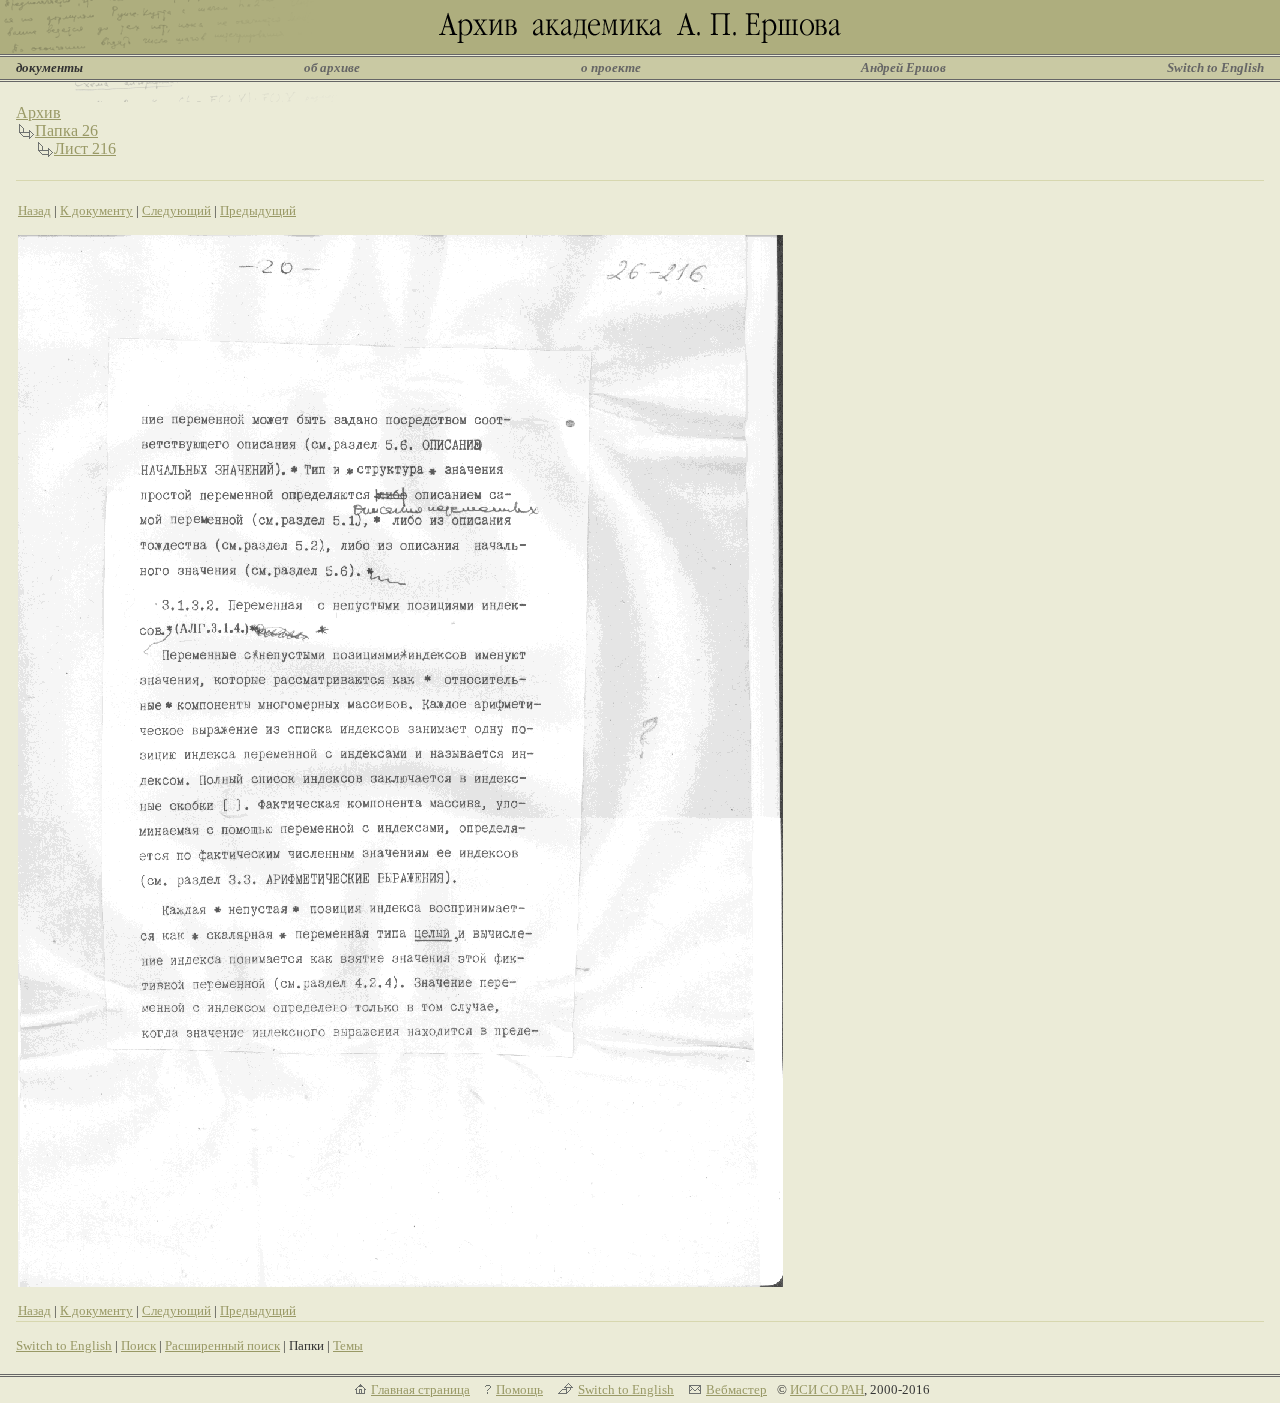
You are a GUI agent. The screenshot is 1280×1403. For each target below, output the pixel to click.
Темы (348, 1345)
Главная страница (420, 1389)
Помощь (519, 1389)
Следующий (176, 210)
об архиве (332, 67)
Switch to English (1215, 67)
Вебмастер (736, 1389)
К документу (96, 210)
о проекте (611, 67)
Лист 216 (85, 148)
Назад (34, 210)
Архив (38, 112)
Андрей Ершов (903, 67)
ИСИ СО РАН (827, 1389)
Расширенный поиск (222, 1345)
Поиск (138, 1345)
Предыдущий (258, 210)
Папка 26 (66, 130)
